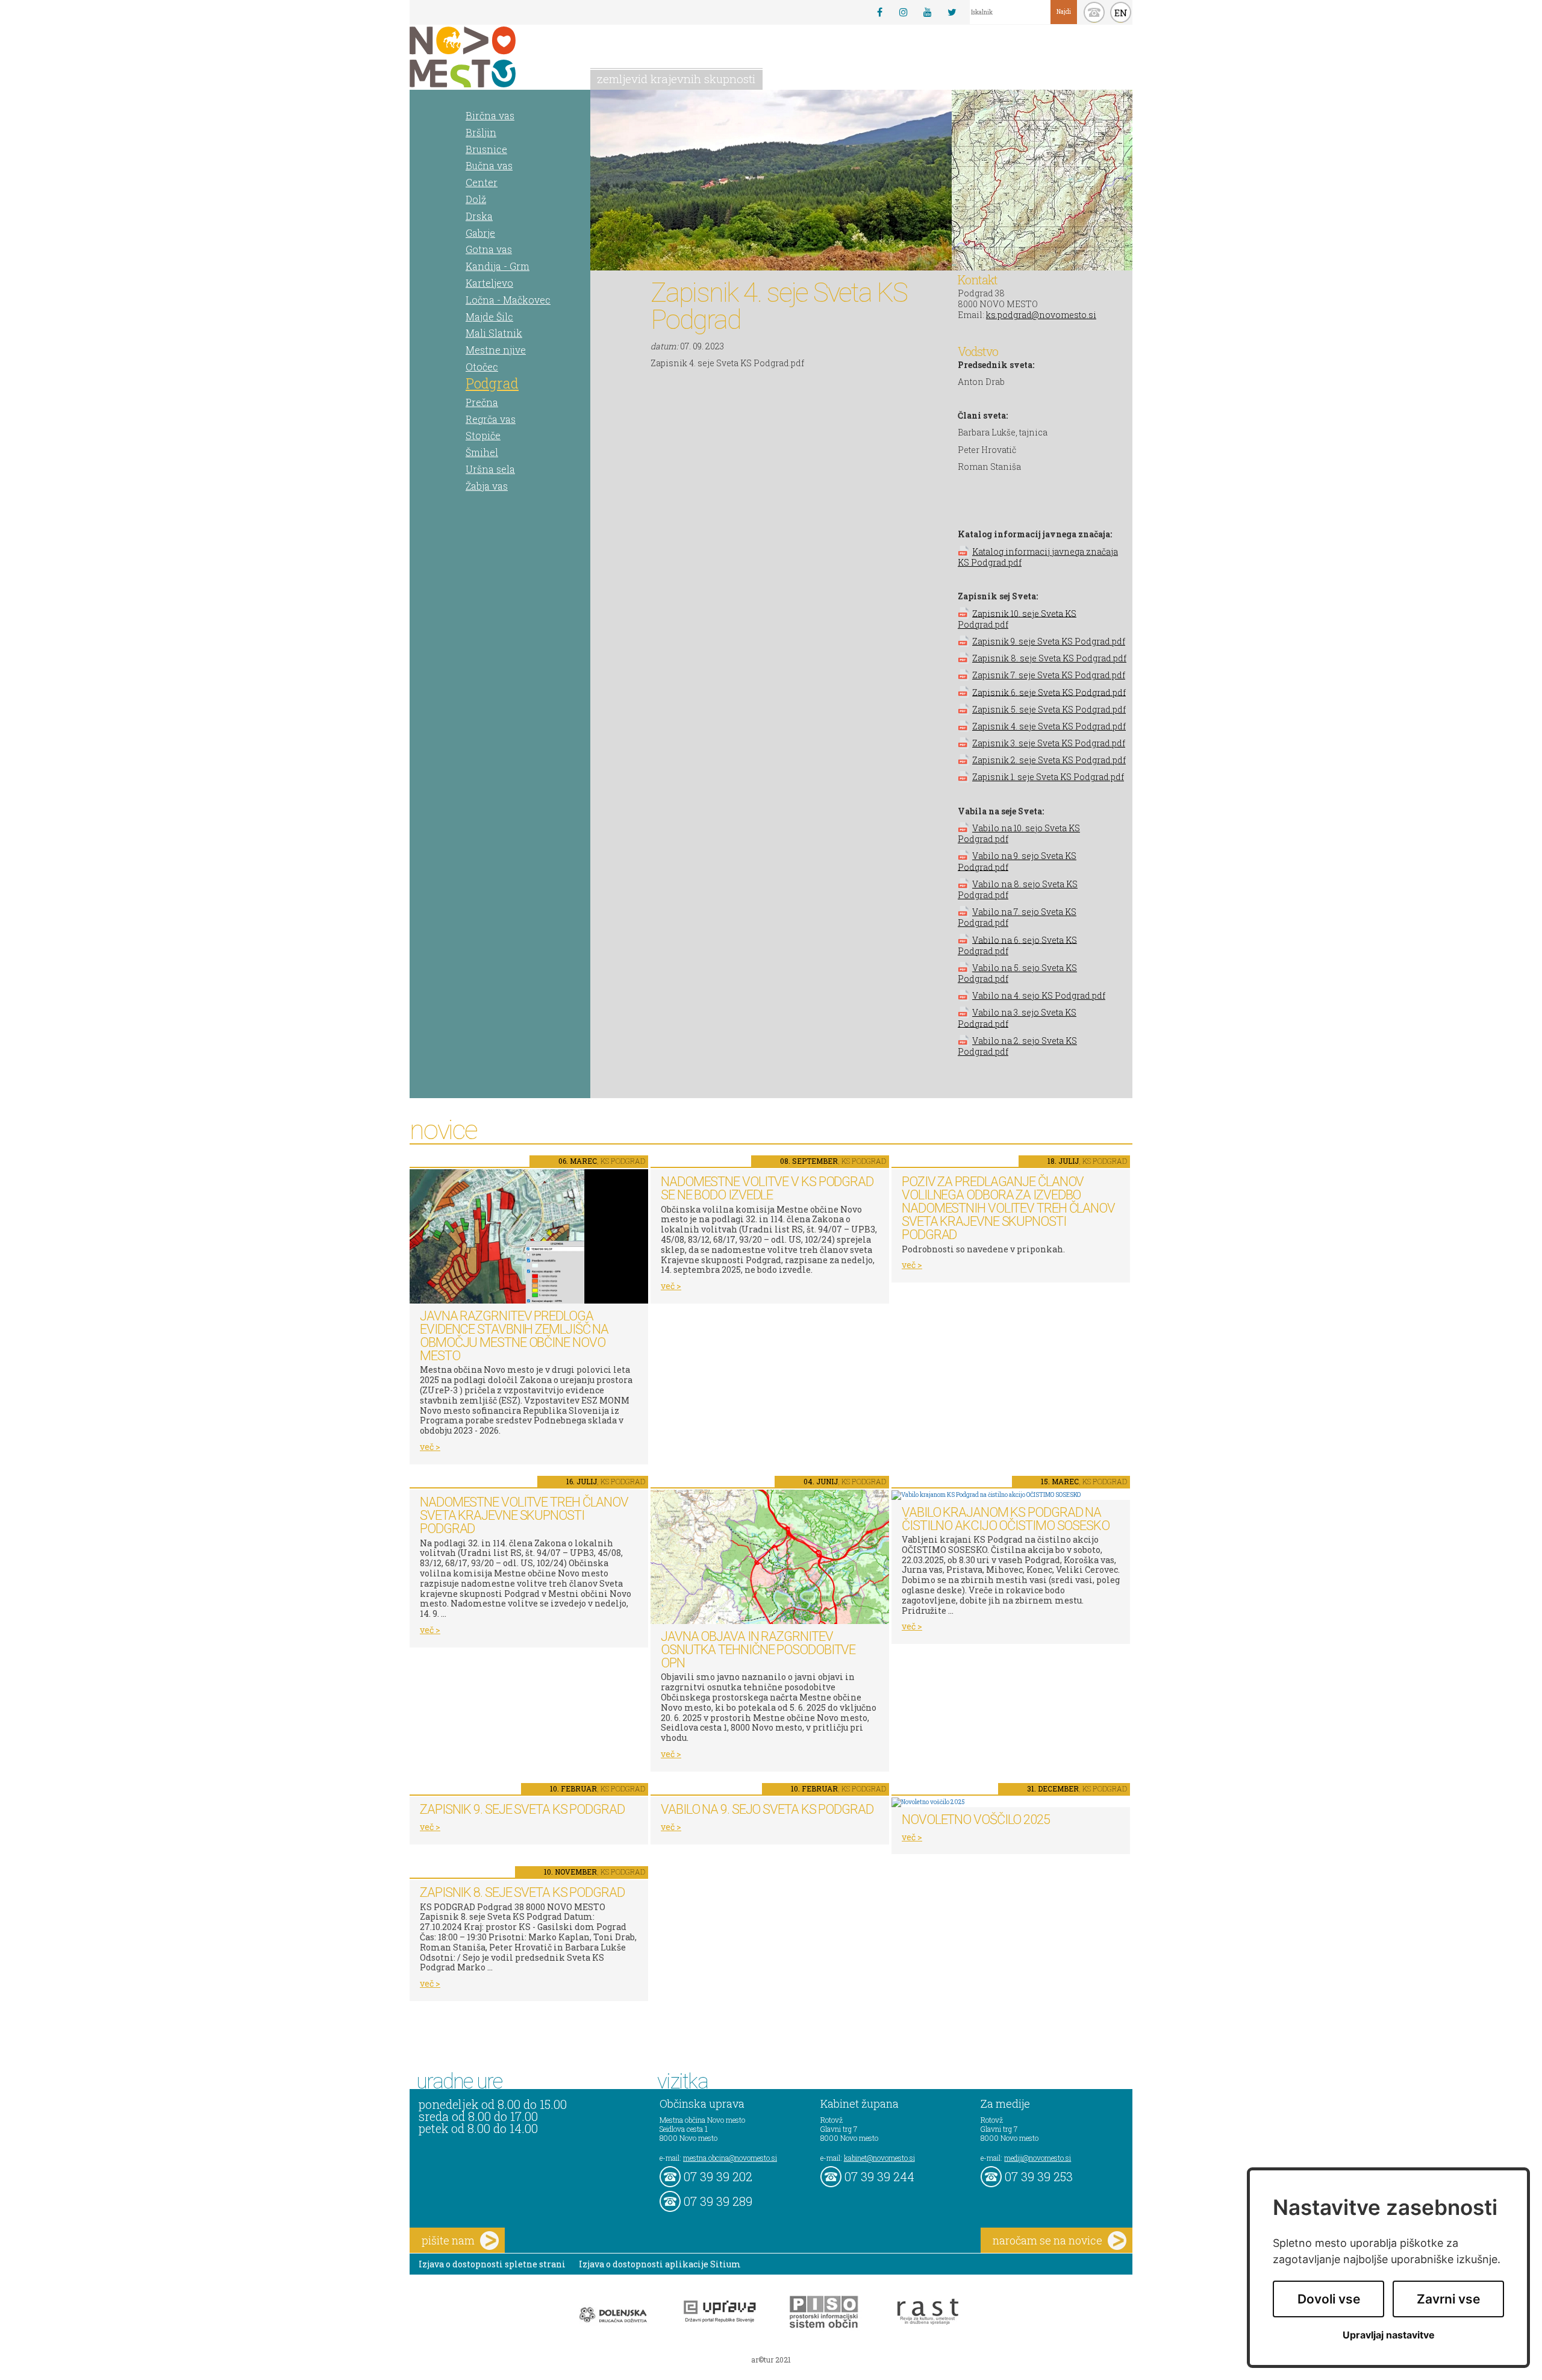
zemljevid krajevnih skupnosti (676, 79)
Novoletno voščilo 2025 (976, 1819)
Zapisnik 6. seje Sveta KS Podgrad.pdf (1049, 692)
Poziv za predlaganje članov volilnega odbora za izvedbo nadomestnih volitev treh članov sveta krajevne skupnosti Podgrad (1008, 1208)
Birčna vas (490, 115)
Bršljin (481, 132)
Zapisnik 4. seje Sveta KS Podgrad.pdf (1049, 726)
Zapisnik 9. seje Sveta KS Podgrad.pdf (1049, 641)
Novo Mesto (491, 57)
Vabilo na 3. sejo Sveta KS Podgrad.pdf (1017, 1018)
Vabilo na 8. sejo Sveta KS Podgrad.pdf (1018, 889)
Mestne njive (496, 350)
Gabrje (480, 233)
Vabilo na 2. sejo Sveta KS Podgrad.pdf (1017, 1046)
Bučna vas (489, 165)
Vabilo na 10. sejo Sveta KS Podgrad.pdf (1019, 833)
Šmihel (482, 452)
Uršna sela (490, 469)
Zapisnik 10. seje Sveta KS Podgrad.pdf (1017, 618)
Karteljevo (489, 283)
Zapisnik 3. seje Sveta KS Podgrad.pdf (1049, 743)
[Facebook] (879, 12)
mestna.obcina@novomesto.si (730, 2158)
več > (430, 1447)
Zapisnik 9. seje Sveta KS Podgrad (522, 1809)
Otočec (482, 367)
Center (482, 182)
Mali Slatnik (494, 333)
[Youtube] (928, 12)
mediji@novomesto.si (1038, 2158)
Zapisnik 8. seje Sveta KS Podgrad (522, 1892)
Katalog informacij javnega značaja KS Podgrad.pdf (1038, 557)
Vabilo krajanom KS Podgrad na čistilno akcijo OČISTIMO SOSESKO (1006, 1519)
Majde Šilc (489, 317)
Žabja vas (487, 486)
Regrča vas (491, 419)
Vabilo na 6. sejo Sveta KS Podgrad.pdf (1017, 945)
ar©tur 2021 (771, 2360)
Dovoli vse (1329, 2299)
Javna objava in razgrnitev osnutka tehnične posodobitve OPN (758, 1650)
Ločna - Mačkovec (508, 300)
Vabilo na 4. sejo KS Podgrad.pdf (1039, 995)
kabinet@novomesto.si (879, 2158)
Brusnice (486, 149)
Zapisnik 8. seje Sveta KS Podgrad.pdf (1049, 658)
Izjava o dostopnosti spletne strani (492, 2264)
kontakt (1094, 12)
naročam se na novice (1047, 2240)
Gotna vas (489, 249)
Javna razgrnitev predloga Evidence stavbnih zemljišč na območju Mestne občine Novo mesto (514, 1336)
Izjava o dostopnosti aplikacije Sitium (660, 2264)
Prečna (482, 402)
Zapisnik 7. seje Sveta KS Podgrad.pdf (1049, 675)
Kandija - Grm (498, 266)
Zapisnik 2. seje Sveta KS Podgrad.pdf (1049, 760)
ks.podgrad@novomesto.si (1041, 315)
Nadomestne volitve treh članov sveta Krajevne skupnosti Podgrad (524, 1515)
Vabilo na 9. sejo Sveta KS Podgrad (767, 1809)
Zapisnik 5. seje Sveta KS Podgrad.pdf (1049, 709)
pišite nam (448, 2240)
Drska (479, 216)
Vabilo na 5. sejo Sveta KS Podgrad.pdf (1017, 973)
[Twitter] (952, 12)
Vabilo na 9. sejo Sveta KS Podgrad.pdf (1017, 861)
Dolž (476, 199)
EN (1121, 13)
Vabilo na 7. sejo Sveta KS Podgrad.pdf (1017, 917)
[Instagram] (904, 12)
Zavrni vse (1448, 2299)
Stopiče (483, 435)
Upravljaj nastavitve (1389, 2335)
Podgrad (492, 383)
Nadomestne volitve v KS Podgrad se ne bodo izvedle (767, 1188)
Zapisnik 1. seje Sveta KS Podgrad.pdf (1048, 777)
